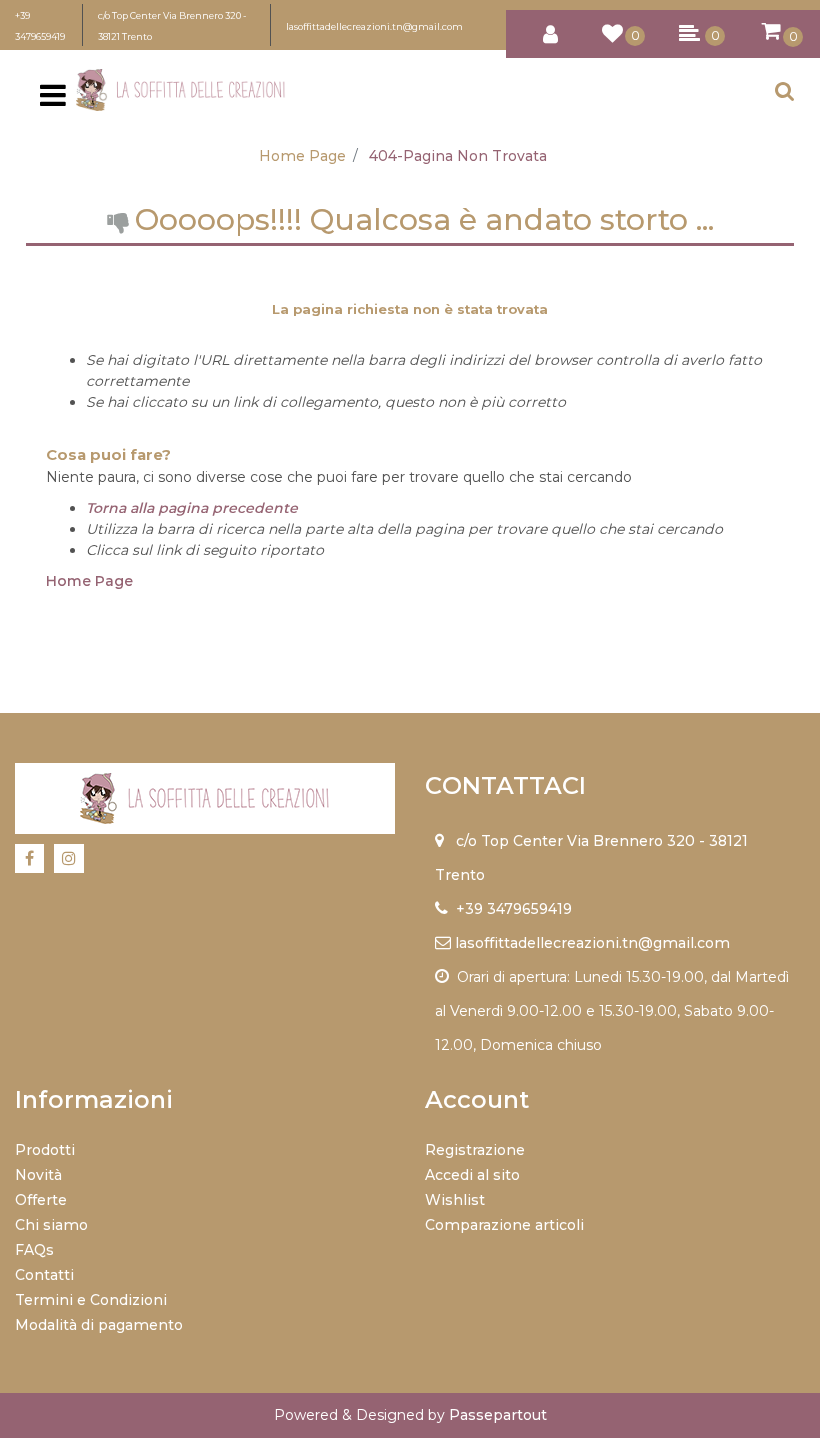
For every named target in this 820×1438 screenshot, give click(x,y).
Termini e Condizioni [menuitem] (91, 1300)
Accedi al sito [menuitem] (472, 1175)
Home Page (302, 156)
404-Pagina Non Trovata (458, 156)
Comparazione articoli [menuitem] (504, 1225)
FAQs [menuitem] (34, 1250)
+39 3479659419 (514, 909)
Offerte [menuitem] (41, 1200)
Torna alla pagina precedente (192, 508)
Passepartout (498, 1415)
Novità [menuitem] (38, 1175)
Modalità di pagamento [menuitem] (99, 1325)
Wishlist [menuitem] (455, 1200)
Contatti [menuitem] (44, 1275)
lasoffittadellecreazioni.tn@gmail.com (374, 26)
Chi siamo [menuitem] (51, 1225)
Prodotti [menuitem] (45, 1150)
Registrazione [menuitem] (475, 1150)
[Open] (53, 101)
